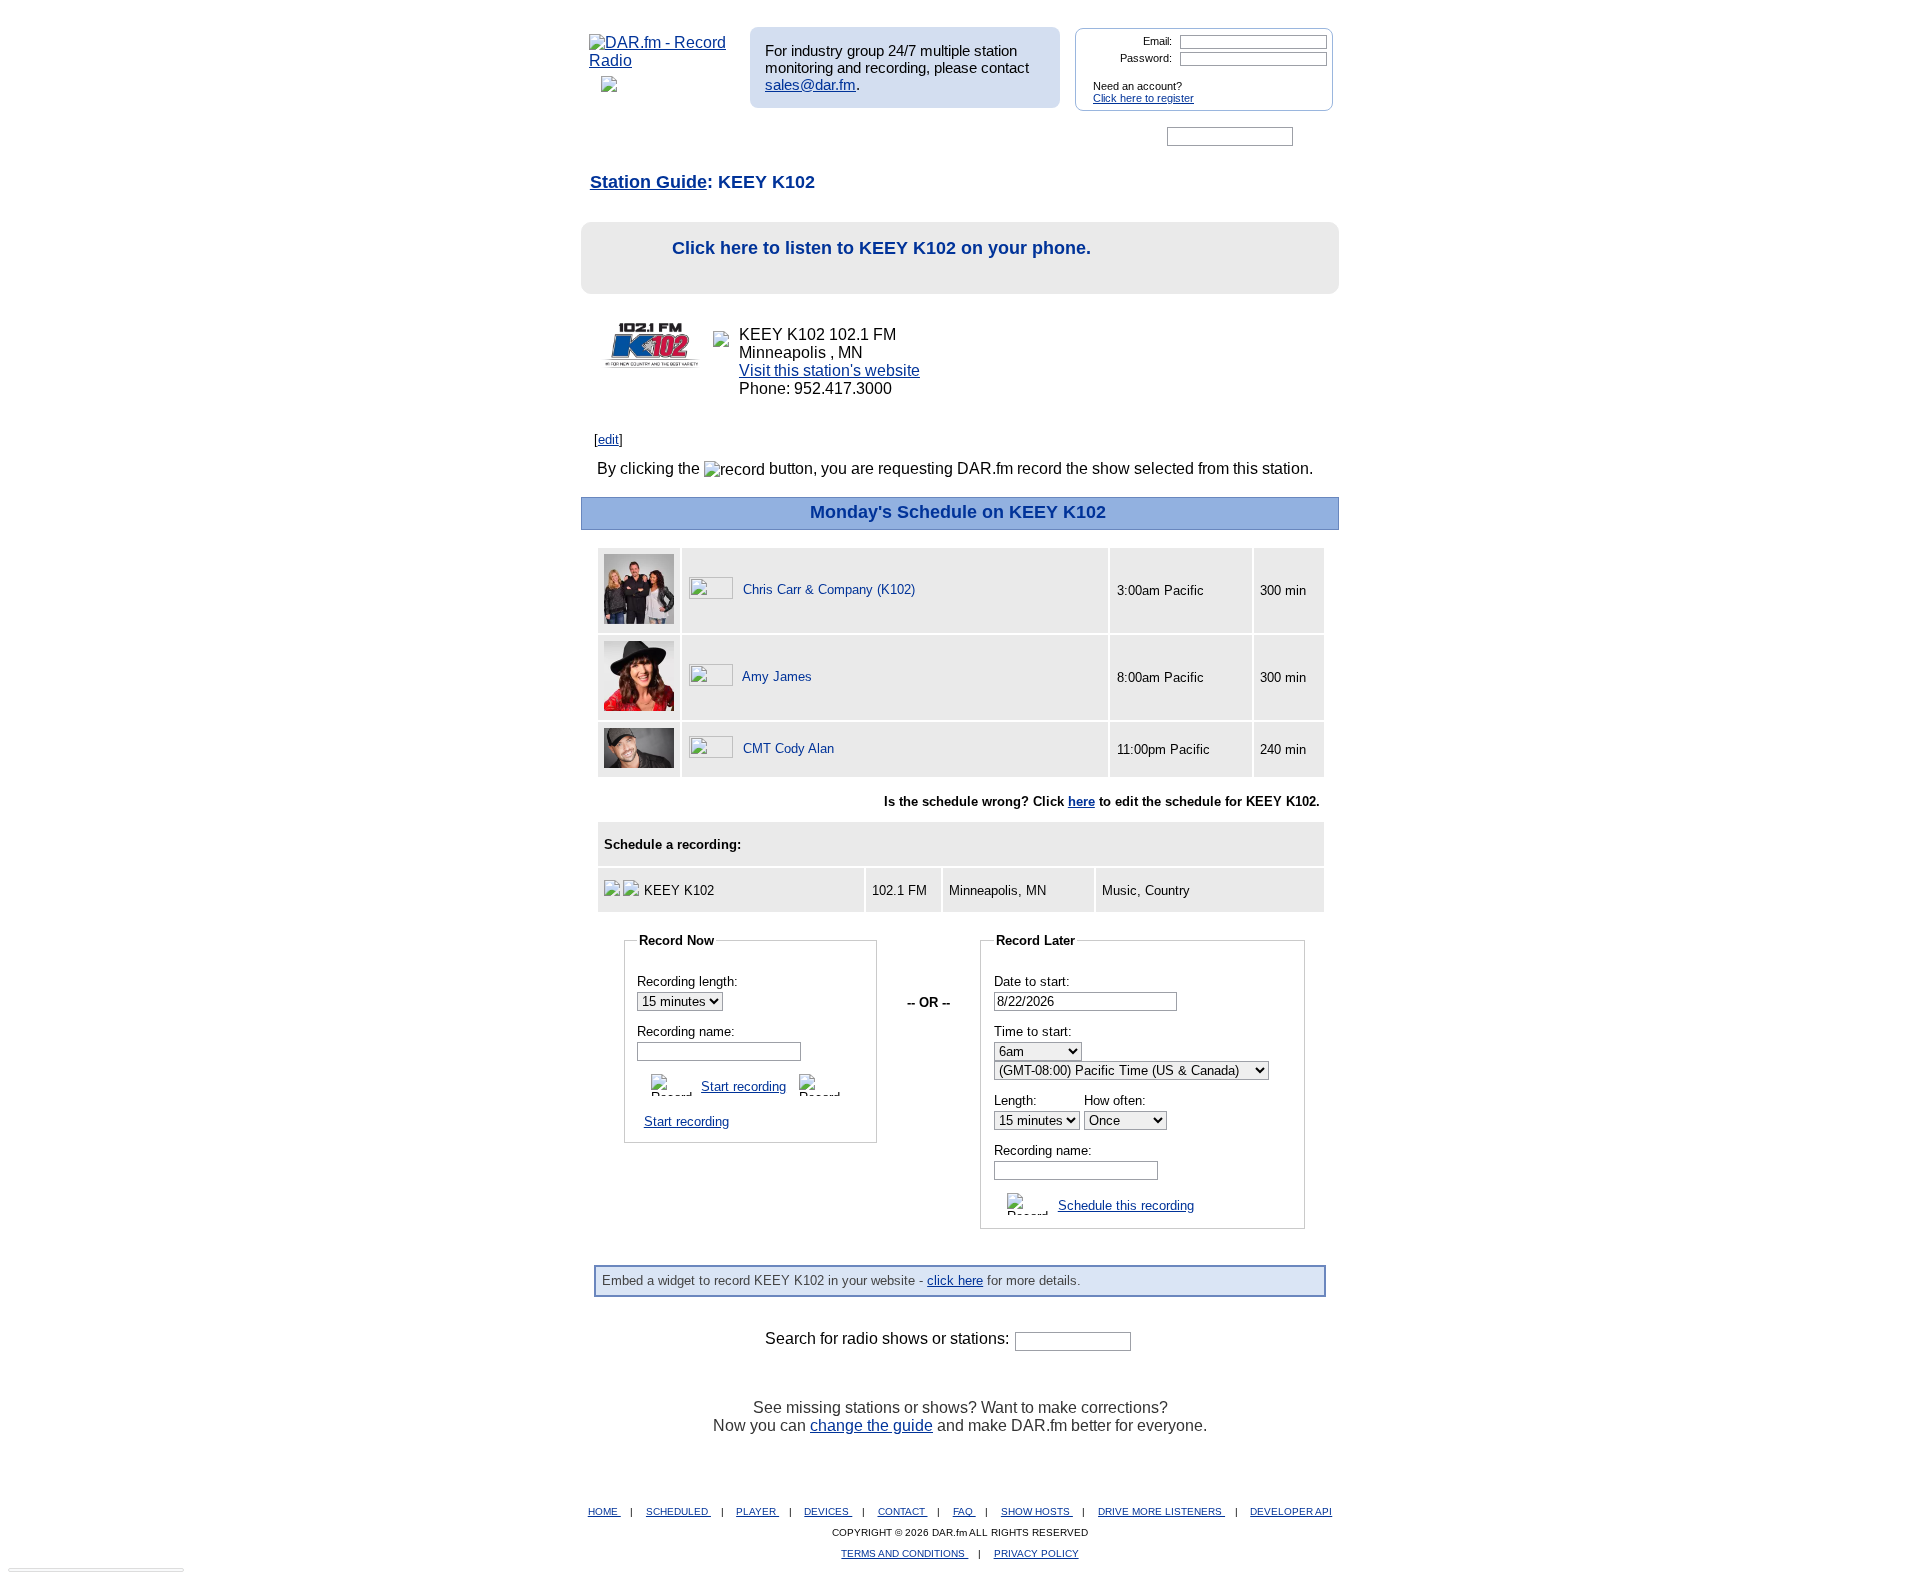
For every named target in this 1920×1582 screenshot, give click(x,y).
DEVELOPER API (1291, 1511)
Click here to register (1143, 98)
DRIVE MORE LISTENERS (1161, 1511)
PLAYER (757, 1511)
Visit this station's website (829, 370)
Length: (1015, 1100)
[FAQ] (977, 137)
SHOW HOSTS (1037, 1511)
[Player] (818, 137)
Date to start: (1032, 981)
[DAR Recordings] (721, 137)
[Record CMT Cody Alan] (714, 748)
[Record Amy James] (714, 676)
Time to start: (1033, 1031)
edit (608, 439)
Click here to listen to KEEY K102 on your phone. (881, 248)
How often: (1115, 1100)
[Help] (901, 137)
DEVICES (828, 1511)
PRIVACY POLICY (1036, 1553)
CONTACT (903, 1511)
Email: (1157, 41)
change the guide (871, 1425)
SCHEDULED (678, 1511)
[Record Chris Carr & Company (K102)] (714, 589)
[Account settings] (1056, 137)
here (1081, 801)
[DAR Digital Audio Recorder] (623, 137)
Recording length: (687, 981)
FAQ (964, 1511)
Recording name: (686, 1031)
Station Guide (648, 182)
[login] (1302, 78)
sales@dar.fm (810, 84)
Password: (1146, 58)
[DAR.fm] (658, 60)
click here (955, 1280)
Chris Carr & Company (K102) (829, 589)
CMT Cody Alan (788, 748)
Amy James (777, 676)
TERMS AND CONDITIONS (904, 1553)
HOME (604, 1511)
